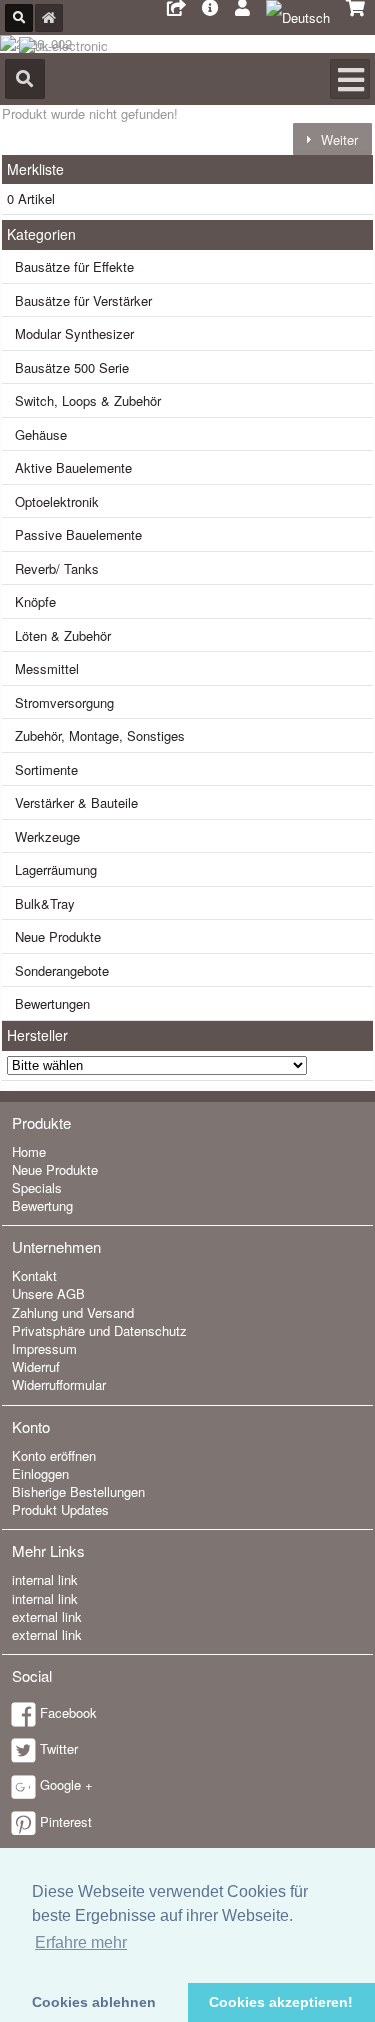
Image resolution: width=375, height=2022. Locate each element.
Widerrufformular (59, 1384)
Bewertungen (52, 1003)
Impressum (44, 1348)
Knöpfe (35, 601)
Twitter (59, 1748)
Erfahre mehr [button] (81, 1942)
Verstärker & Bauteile (76, 802)
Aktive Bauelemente (73, 467)
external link (47, 1616)
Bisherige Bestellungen (78, 1491)
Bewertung (42, 1205)
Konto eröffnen (54, 1455)
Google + (66, 1784)
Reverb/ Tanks (57, 568)
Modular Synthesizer (74, 333)
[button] (332, 138)
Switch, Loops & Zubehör (88, 400)
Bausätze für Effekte (74, 266)
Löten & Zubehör (63, 635)
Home (29, 1151)
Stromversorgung (64, 702)
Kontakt (34, 1275)
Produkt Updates (60, 1509)
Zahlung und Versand (73, 1312)
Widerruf (36, 1366)
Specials (37, 1187)
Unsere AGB (48, 1293)
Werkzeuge (47, 836)
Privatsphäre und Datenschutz (99, 1330)
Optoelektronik (57, 501)
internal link (45, 1579)
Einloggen (40, 1473)
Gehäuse (41, 434)
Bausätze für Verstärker (83, 300)
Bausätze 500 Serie (72, 367)
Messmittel (47, 668)
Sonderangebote (62, 970)
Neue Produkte (58, 936)
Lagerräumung (56, 869)
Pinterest (66, 1821)
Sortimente (46, 769)
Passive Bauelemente (78, 534)
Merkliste (35, 169)
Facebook (68, 1712)
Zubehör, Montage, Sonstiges (100, 735)
